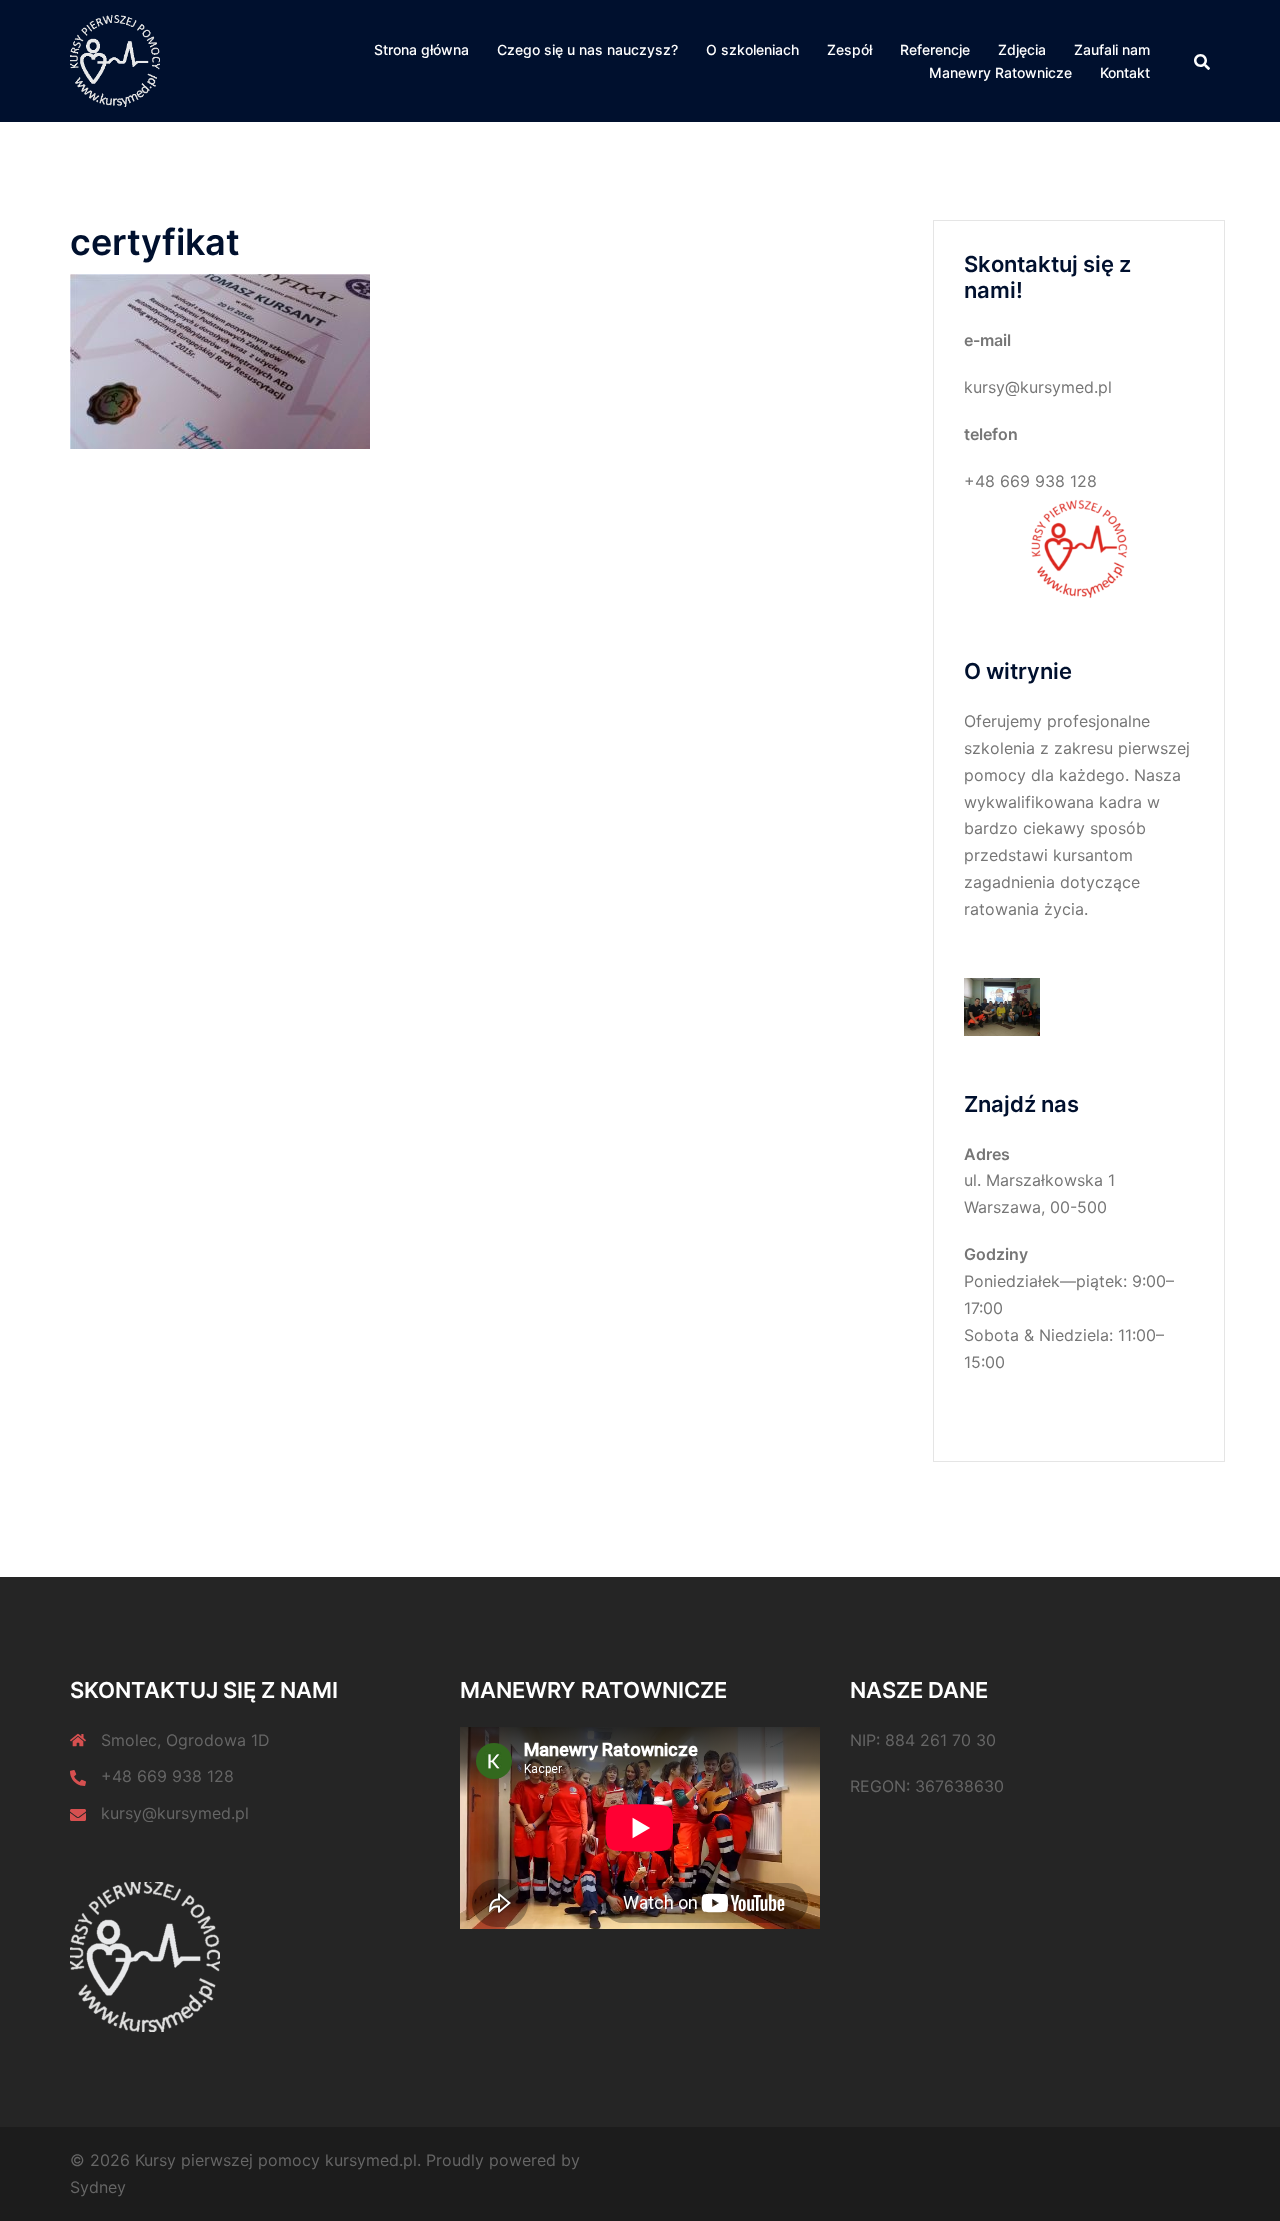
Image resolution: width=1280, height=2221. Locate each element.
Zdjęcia (1022, 49)
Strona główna (421, 49)
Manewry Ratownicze (1000, 72)
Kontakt (1125, 72)
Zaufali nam (1112, 49)
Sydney (98, 2187)
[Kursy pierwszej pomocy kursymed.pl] (115, 60)
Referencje (935, 49)
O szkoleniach (752, 49)
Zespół (849, 49)
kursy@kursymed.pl (175, 1813)
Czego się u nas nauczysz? (587, 49)
